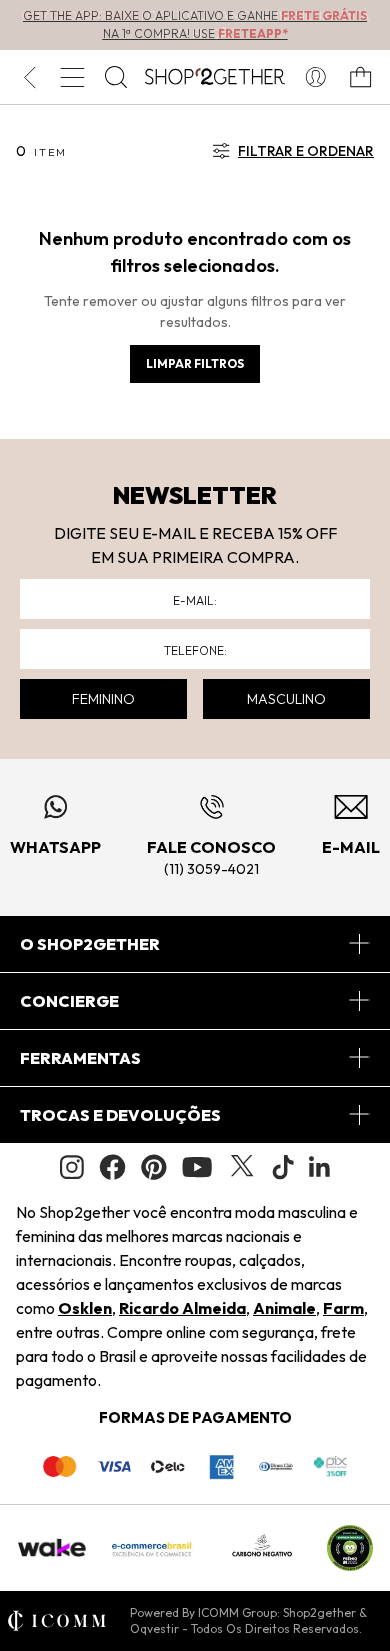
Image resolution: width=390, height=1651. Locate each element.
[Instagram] (72, 1167)
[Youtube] (197, 1167)
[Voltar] (29, 77)
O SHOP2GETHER (90, 944)
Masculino (286, 699)
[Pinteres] (154, 1167)
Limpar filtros (195, 363)
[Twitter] (242, 1167)
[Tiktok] (283, 1167)
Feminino (103, 699)
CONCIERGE (69, 1001)
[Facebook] (112, 1167)
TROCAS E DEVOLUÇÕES (120, 1115)
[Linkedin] (320, 1167)
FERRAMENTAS (80, 1058)
